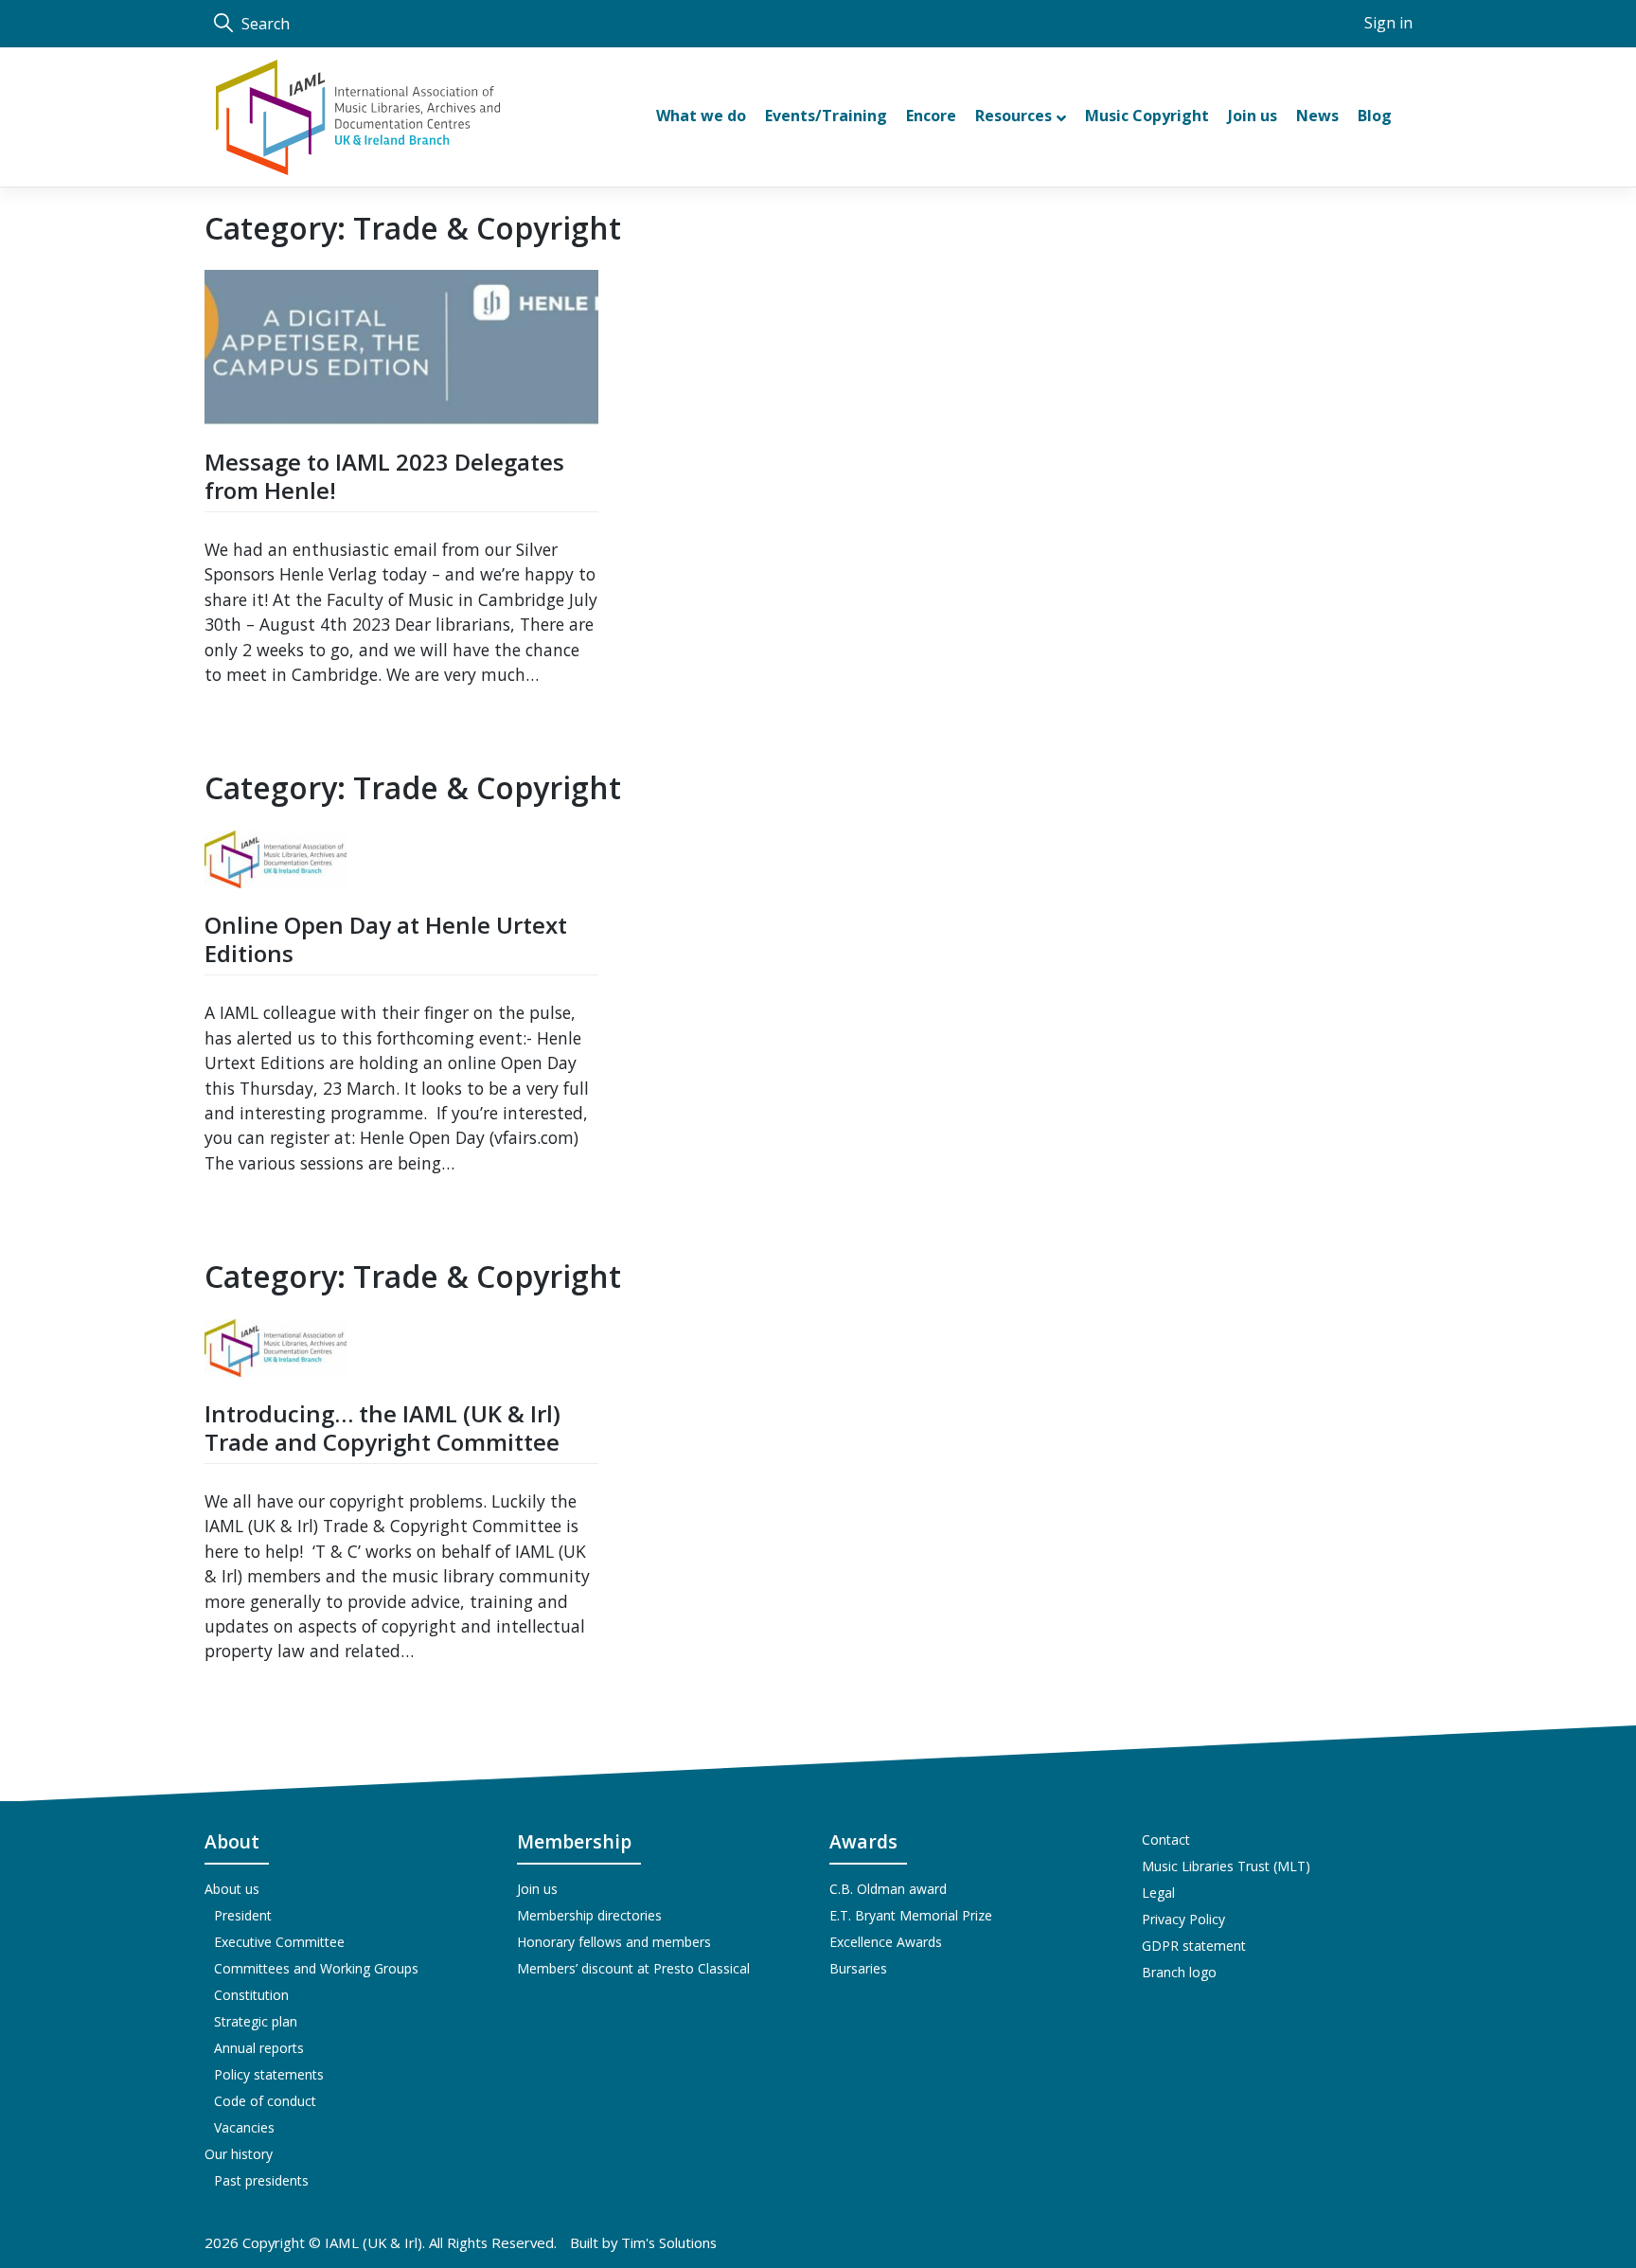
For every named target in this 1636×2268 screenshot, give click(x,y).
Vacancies (244, 2127)
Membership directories (589, 1915)
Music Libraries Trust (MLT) (1226, 1866)
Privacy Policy (1183, 1919)
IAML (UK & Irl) (373, 2242)
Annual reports (259, 2048)
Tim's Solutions (669, 2242)
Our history (239, 2154)
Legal (1158, 1893)
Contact (1166, 1839)
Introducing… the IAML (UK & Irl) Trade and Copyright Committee (382, 1428)
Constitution (251, 1995)
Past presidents (261, 2180)
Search (264, 24)
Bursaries (858, 1968)
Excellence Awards (886, 1942)
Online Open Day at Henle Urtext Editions (386, 939)
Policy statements (269, 2074)
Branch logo (1179, 1972)
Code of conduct (265, 2101)
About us (232, 1889)
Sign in (1388, 23)
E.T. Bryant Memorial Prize (911, 1915)
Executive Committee (279, 1942)
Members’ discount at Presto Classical (633, 1968)
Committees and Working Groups (316, 1968)
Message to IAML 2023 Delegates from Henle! (384, 476)
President (243, 1915)
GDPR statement (1194, 1946)
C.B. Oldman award (888, 1889)
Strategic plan (256, 2021)
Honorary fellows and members (614, 1942)
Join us (537, 1889)
